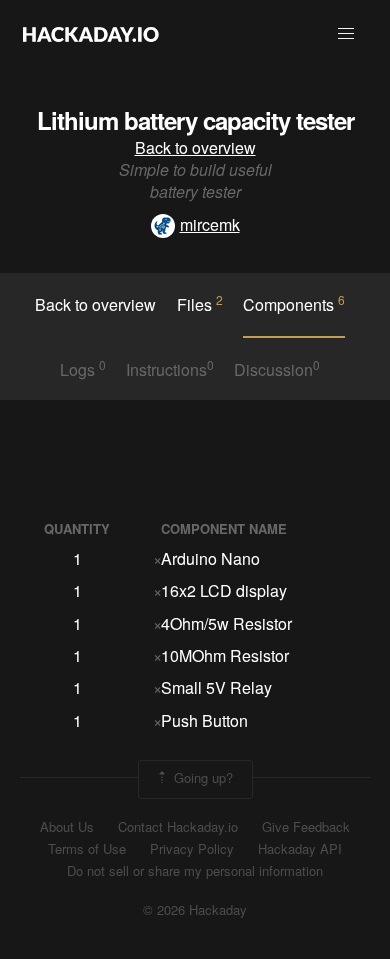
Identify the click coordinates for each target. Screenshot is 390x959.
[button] (346, 34)
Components (294, 304)
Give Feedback (306, 827)
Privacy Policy (192, 849)
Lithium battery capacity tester (195, 120)
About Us (67, 827)
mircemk (210, 224)
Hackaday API (300, 849)
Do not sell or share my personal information (195, 871)
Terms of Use (87, 849)
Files (200, 304)
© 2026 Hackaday (195, 910)
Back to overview (195, 147)
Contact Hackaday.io (178, 827)
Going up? (201, 777)
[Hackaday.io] (91, 34)
